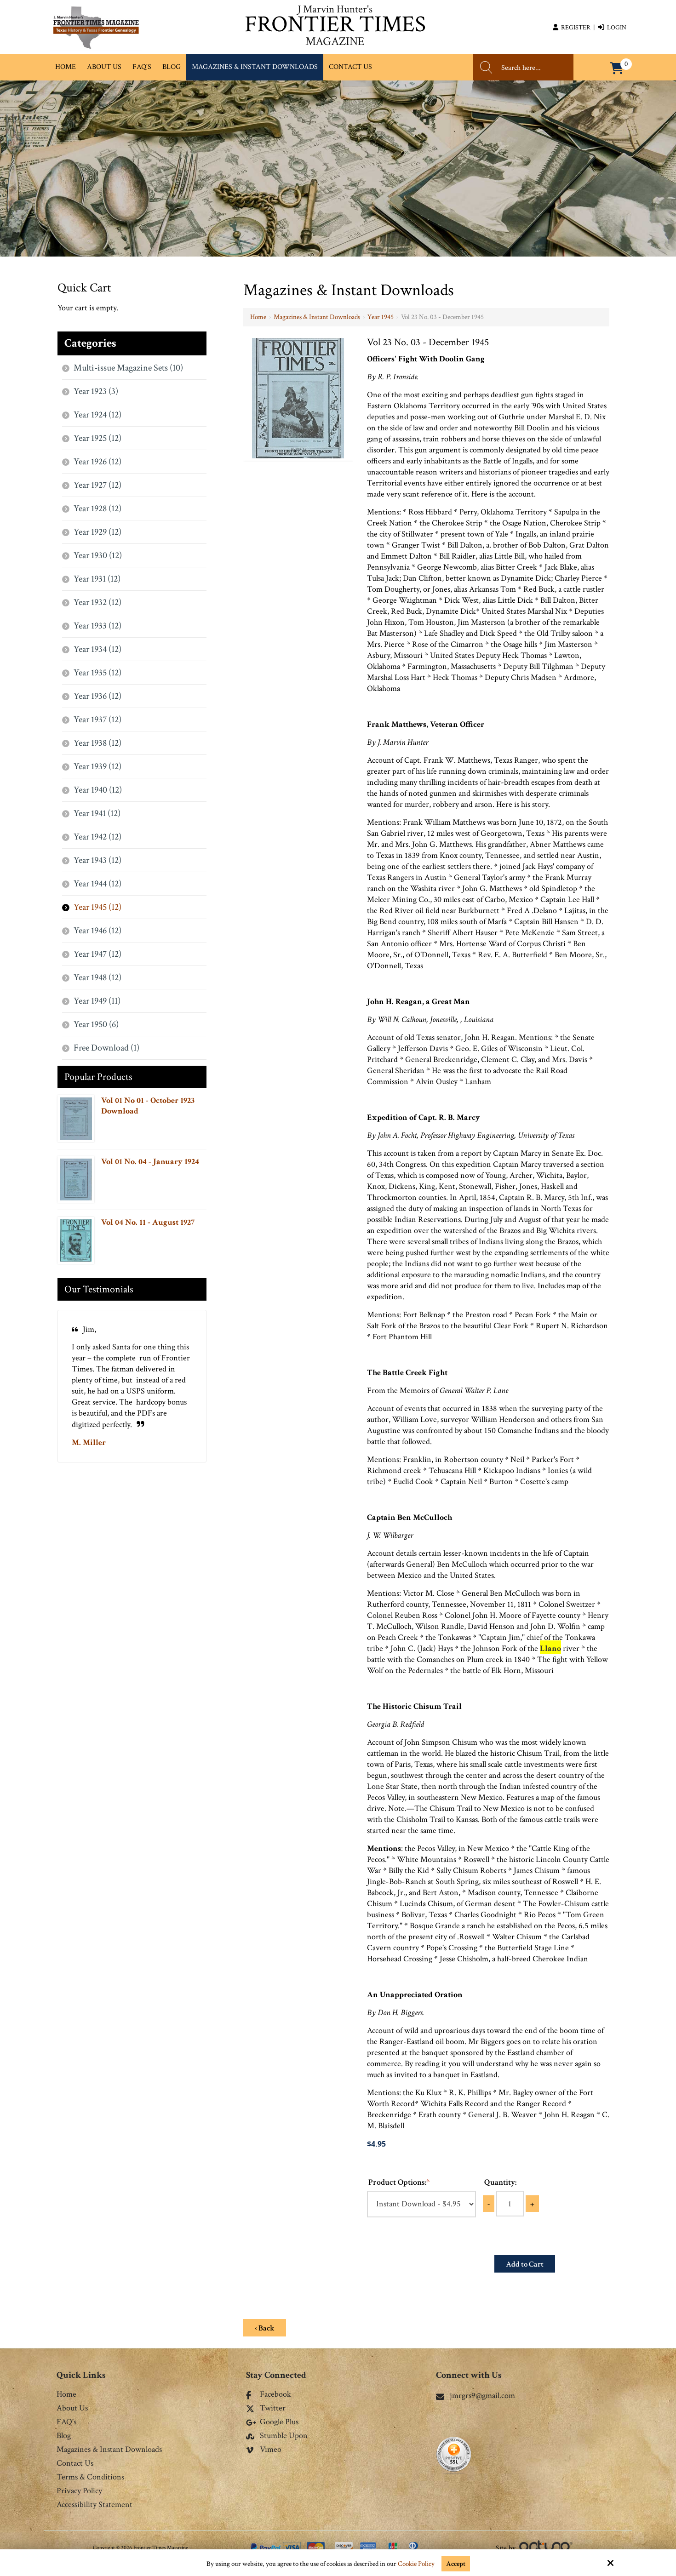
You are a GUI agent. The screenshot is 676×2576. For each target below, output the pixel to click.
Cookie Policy (416, 2564)
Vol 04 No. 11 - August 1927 (148, 1222)
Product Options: (399, 2182)
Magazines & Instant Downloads (317, 317)
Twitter (273, 2409)
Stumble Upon (284, 2436)
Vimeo (271, 2450)
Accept (456, 2564)
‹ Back (265, 2328)
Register (574, 28)
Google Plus (279, 2422)
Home (258, 317)
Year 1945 (381, 317)
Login (615, 28)
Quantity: (500, 2182)
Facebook (275, 2395)
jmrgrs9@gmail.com (482, 2396)
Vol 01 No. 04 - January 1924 (150, 1162)
